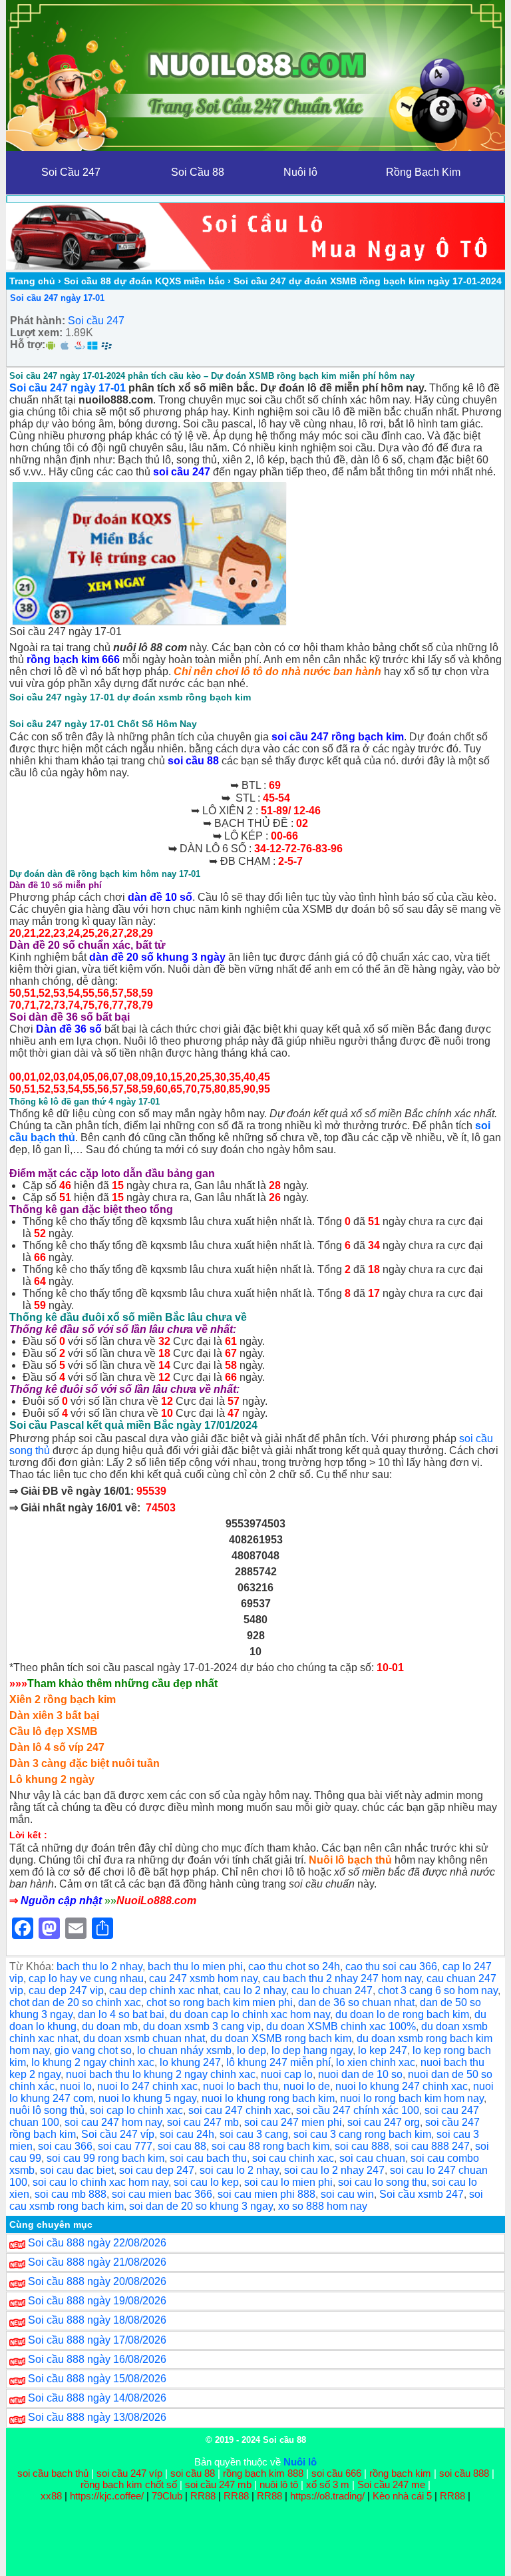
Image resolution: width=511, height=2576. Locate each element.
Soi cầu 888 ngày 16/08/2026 (97, 2359)
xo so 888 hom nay (323, 2206)
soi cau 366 (65, 2146)
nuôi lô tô (279, 2484)
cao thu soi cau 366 (391, 1966)
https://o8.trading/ (327, 2496)
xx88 (53, 2496)
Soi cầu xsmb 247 (422, 2194)
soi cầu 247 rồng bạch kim (338, 737)
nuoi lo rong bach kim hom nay (412, 2098)
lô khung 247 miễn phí (278, 2062)
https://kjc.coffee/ (107, 2496)
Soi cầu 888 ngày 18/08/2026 (97, 2320)
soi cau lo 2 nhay (239, 2170)
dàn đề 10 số (160, 897)
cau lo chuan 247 (332, 1990)
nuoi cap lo (287, 2074)
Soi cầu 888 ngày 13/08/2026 (97, 2417)
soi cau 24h (187, 2134)
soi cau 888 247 (432, 2146)
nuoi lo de (307, 2086)
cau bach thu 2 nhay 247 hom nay (342, 1978)
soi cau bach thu (208, 2158)
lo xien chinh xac (376, 2062)
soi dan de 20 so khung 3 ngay (201, 2206)
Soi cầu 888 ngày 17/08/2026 (97, 2340)
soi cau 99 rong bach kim (105, 2158)
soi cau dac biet (77, 2170)
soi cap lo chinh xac (136, 2110)
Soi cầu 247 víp (118, 2134)
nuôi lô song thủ (47, 2110)
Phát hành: (38, 321)
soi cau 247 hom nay (113, 2122)
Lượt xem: (36, 333)
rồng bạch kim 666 (73, 659)
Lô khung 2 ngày (52, 1779)
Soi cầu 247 (96, 321)
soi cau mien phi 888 (266, 2194)
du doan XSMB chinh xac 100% (341, 2026)
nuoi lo (76, 2086)
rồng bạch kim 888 (263, 2473)
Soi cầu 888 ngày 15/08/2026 (97, 2379)
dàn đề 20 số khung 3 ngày (157, 957)
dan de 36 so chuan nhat (356, 2002)
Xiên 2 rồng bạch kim (63, 1699)
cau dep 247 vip (66, 1990)
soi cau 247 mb (203, 2122)
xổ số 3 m (328, 2484)
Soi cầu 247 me (391, 2484)
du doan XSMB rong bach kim (281, 2038)
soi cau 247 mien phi (293, 2122)
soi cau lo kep (206, 2182)
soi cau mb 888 (71, 2194)
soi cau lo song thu (382, 2182)
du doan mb (110, 2026)
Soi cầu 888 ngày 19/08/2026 (97, 2301)
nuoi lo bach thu (241, 2086)
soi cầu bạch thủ (53, 2473)
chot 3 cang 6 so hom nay (438, 1990)
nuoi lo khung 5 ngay (147, 2098)
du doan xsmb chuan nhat (144, 2038)
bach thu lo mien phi (195, 1966)
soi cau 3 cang (254, 2134)
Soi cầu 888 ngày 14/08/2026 (97, 2398)
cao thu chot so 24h (294, 1966)
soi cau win (347, 2194)
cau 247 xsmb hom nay (203, 1978)
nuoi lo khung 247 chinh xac (402, 2086)
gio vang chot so (93, 2050)
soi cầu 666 (336, 2473)
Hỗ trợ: (28, 345)
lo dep (252, 2050)
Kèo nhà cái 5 (402, 2496)
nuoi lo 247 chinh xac (147, 2086)
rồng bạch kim (400, 2473)
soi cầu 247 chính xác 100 (358, 2110)
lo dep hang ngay (312, 2050)
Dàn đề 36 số (69, 1029)
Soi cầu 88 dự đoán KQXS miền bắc (144, 281)
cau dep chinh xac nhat (164, 1990)
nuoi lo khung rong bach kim (268, 2098)
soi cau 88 (182, 2146)
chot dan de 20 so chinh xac (75, 2002)
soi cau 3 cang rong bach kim (362, 2134)
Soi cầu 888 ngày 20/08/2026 (97, 2281)
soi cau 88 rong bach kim (270, 2146)
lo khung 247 (190, 2062)
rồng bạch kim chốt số (129, 2484)
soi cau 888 (362, 2146)
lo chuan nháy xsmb (184, 2050)
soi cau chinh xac (293, 2158)
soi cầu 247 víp (129, 2473)
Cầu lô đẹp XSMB (54, 1731)
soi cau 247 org (384, 2122)
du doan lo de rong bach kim (402, 2014)
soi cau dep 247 (157, 2170)
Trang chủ (32, 281)
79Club (167, 2496)
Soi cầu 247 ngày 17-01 (57, 298)
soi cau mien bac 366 (162, 2194)
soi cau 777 (125, 2146)
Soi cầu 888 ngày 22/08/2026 (97, 2243)
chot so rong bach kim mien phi (220, 2002)
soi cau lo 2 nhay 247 (334, 2170)
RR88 (203, 2496)
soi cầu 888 (464, 2473)
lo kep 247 (383, 2050)
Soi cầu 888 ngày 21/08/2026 (97, 2262)
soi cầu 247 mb (218, 2484)
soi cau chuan (372, 2158)
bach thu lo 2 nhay (99, 1966)
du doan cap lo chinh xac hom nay (250, 2014)
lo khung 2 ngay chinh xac (93, 2062)
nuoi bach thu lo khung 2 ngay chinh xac (161, 2074)
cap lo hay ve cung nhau (86, 1978)
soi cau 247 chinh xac (240, 2110)
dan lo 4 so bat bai (121, 2014)
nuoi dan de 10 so (360, 2074)
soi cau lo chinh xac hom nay (100, 2182)
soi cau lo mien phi (288, 2182)
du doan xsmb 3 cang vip (202, 2026)
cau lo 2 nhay (255, 1990)
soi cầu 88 (193, 761)
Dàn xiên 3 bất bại (54, 1715)
